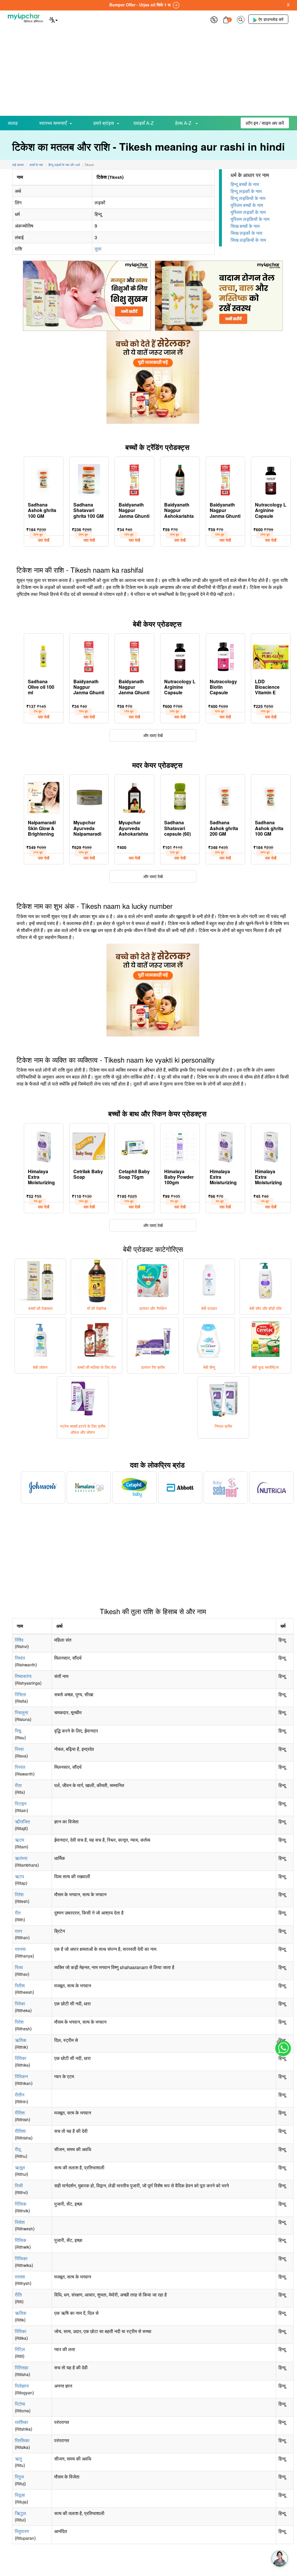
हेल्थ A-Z (184, 123)
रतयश (20, 2277)
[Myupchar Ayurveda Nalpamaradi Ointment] (89, 796)
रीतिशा (20, 2131)
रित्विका (21, 2258)
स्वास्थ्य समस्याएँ (53, 123)
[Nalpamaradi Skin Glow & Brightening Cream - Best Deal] (44, 796)
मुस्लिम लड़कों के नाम (248, 212)
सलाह (13, 123)
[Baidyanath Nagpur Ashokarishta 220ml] (180, 479)
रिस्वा (19, 1749)
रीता (18, 1785)
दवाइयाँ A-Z (144, 123)
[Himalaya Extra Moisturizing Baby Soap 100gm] (44, 1145)
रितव (19, 1967)
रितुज (19, 2477)
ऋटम (19, 1840)
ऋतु (18, 2459)
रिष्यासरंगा (23, 1676)
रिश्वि (19, 1640)
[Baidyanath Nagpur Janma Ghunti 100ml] (226, 479)
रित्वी (19, 2185)
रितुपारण (22, 2531)
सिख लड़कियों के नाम (248, 240)
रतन (18, 1931)
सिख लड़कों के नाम (246, 233)
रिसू (18, 1731)
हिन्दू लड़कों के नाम (246, 191)
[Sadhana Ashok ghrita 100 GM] (44, 479)
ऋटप (19, 1876)
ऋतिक (21, 2040)
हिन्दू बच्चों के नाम (245, 184)
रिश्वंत (20, 1658)
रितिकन (21, 2076)
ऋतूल (20, 2167)
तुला (98, 249)
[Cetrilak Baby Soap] (89, 1145)
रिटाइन (21, 1803)
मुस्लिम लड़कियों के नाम (250, 219)
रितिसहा (22, 2367)
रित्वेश (20, 2222)
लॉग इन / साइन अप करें (265, 123)
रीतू (18, 2149)
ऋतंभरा (21, 1858)
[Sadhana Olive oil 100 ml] (44, 655)
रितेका (20, 2003)
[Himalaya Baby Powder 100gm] (180, 1145)
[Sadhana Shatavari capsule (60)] (180, 796)
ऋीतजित (22, 1821)
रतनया (20, 1949)
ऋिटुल (20, 2513)
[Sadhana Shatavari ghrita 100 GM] (89, 479)
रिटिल (20, 2349)
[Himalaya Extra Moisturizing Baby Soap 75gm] (271, 1145)
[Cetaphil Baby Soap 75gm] (135, 1145)
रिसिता (20, 1694)
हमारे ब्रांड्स (104, 123)
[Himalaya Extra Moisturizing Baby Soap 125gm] (226, 1145)
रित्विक (21, 2204)
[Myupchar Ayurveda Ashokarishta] (135, 796)
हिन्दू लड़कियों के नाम (248, 198)
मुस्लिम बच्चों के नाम (247, 205)
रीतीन (20, 2095)
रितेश (19, 1894)
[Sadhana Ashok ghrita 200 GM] (226, 796)
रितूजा (20, 2495)
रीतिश (20, 2113)
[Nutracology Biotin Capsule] (226, 655)
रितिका (21, 2058)
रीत (18, 1913)
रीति (18, 2295)
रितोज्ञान (22, 2386)
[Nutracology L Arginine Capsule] (271, 479)
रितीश (20, 1985)
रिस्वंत (20, 1767)
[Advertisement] (148, 72)
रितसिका (22, 2440)
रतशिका (21, 2422)
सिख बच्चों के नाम (245, 226)
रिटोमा (20, 2404)
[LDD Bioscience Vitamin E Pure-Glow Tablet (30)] (271, 655)
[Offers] (214, 19)
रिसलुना (21, 1712)
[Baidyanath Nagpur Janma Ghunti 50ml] (134, 479)
